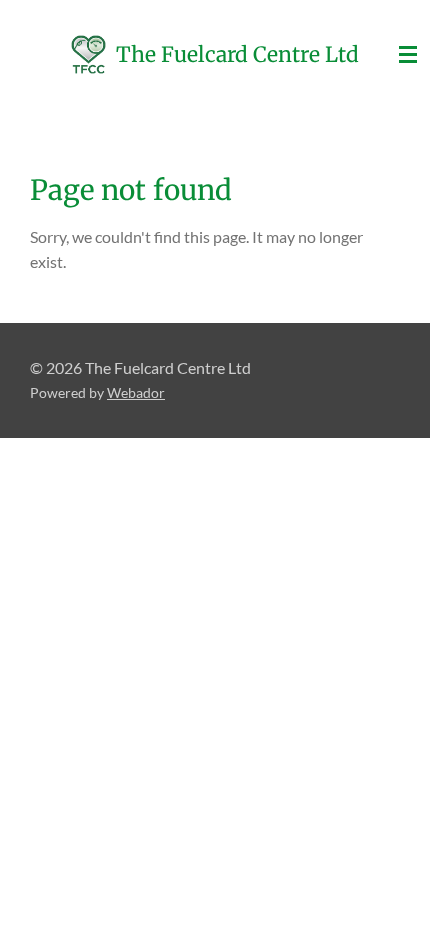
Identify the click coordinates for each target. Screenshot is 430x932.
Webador (136, 393)
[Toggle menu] (408, 55)
